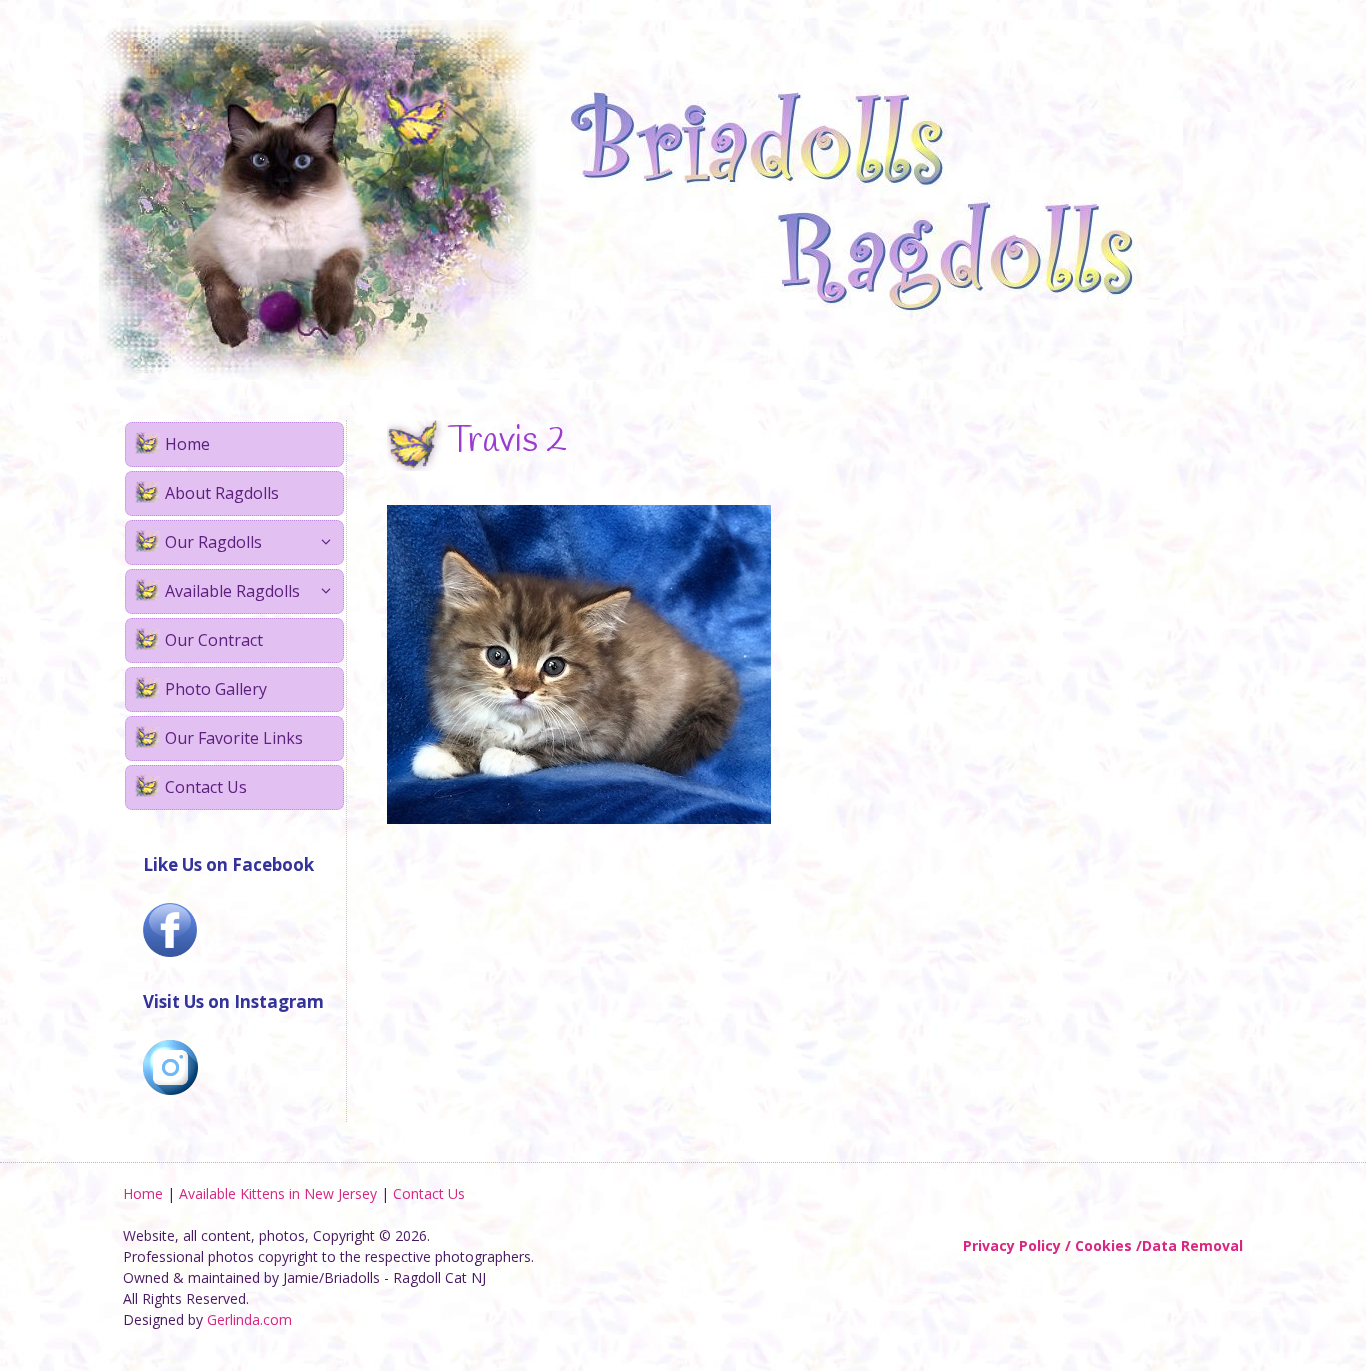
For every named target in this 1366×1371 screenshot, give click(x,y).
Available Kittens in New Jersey (278, 1193)
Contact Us (206, 787)
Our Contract (214, 640)
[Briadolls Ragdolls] (633, 198)
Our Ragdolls (213, 542)
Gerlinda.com (249, 1319)
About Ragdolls (222, 493)
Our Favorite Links (234, 738)
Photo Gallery (216, 689)
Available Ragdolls (232, 591)
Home (187, 444)
